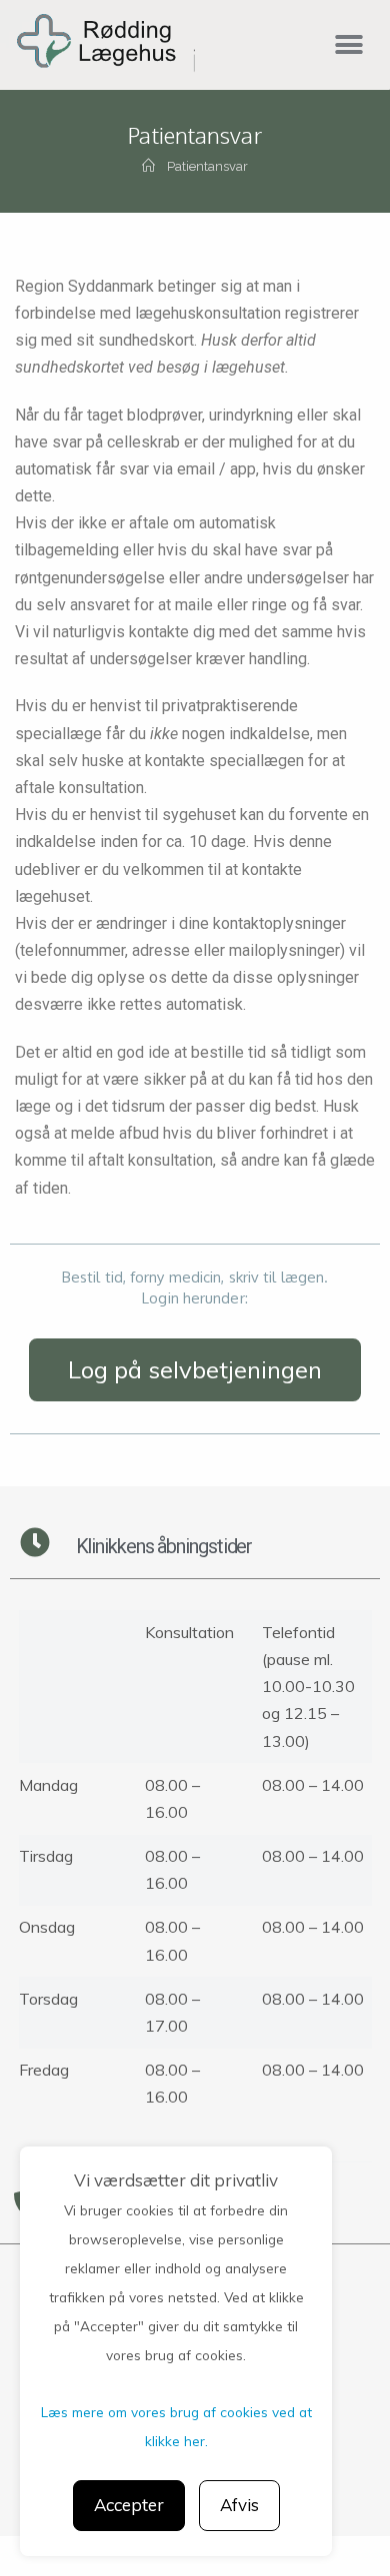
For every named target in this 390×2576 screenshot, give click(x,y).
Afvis (239, 2505)
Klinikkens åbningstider (164, 1546)
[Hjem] (148, 166)
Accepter (129, 2505)
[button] (348, 44)
